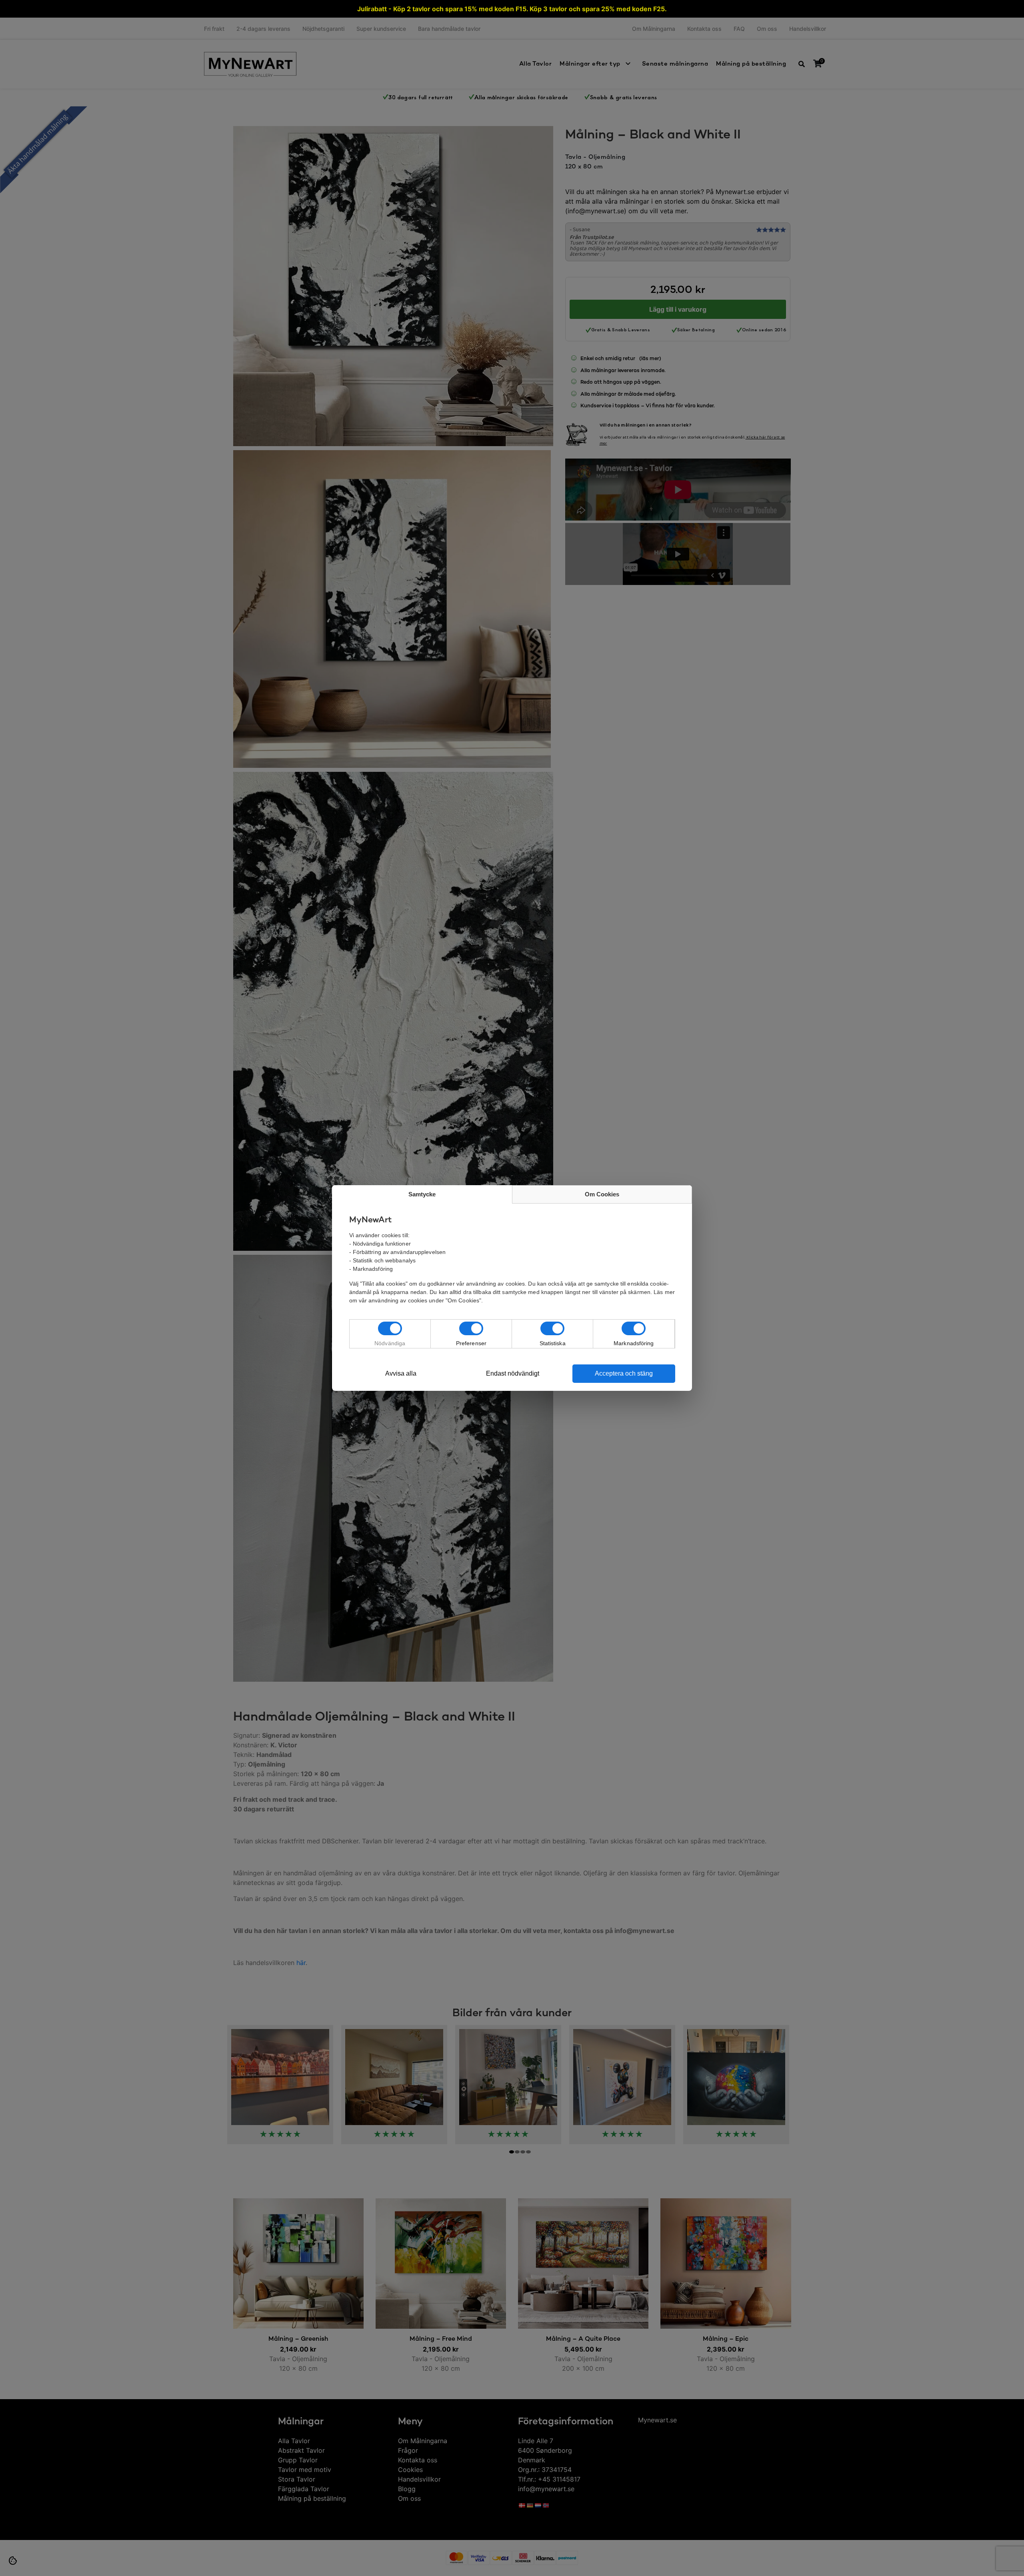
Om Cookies (602, 1194)
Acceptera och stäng (624, 1373)
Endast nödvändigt (513, 1373)
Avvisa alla (401, 1373)
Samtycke (422, 1194)
